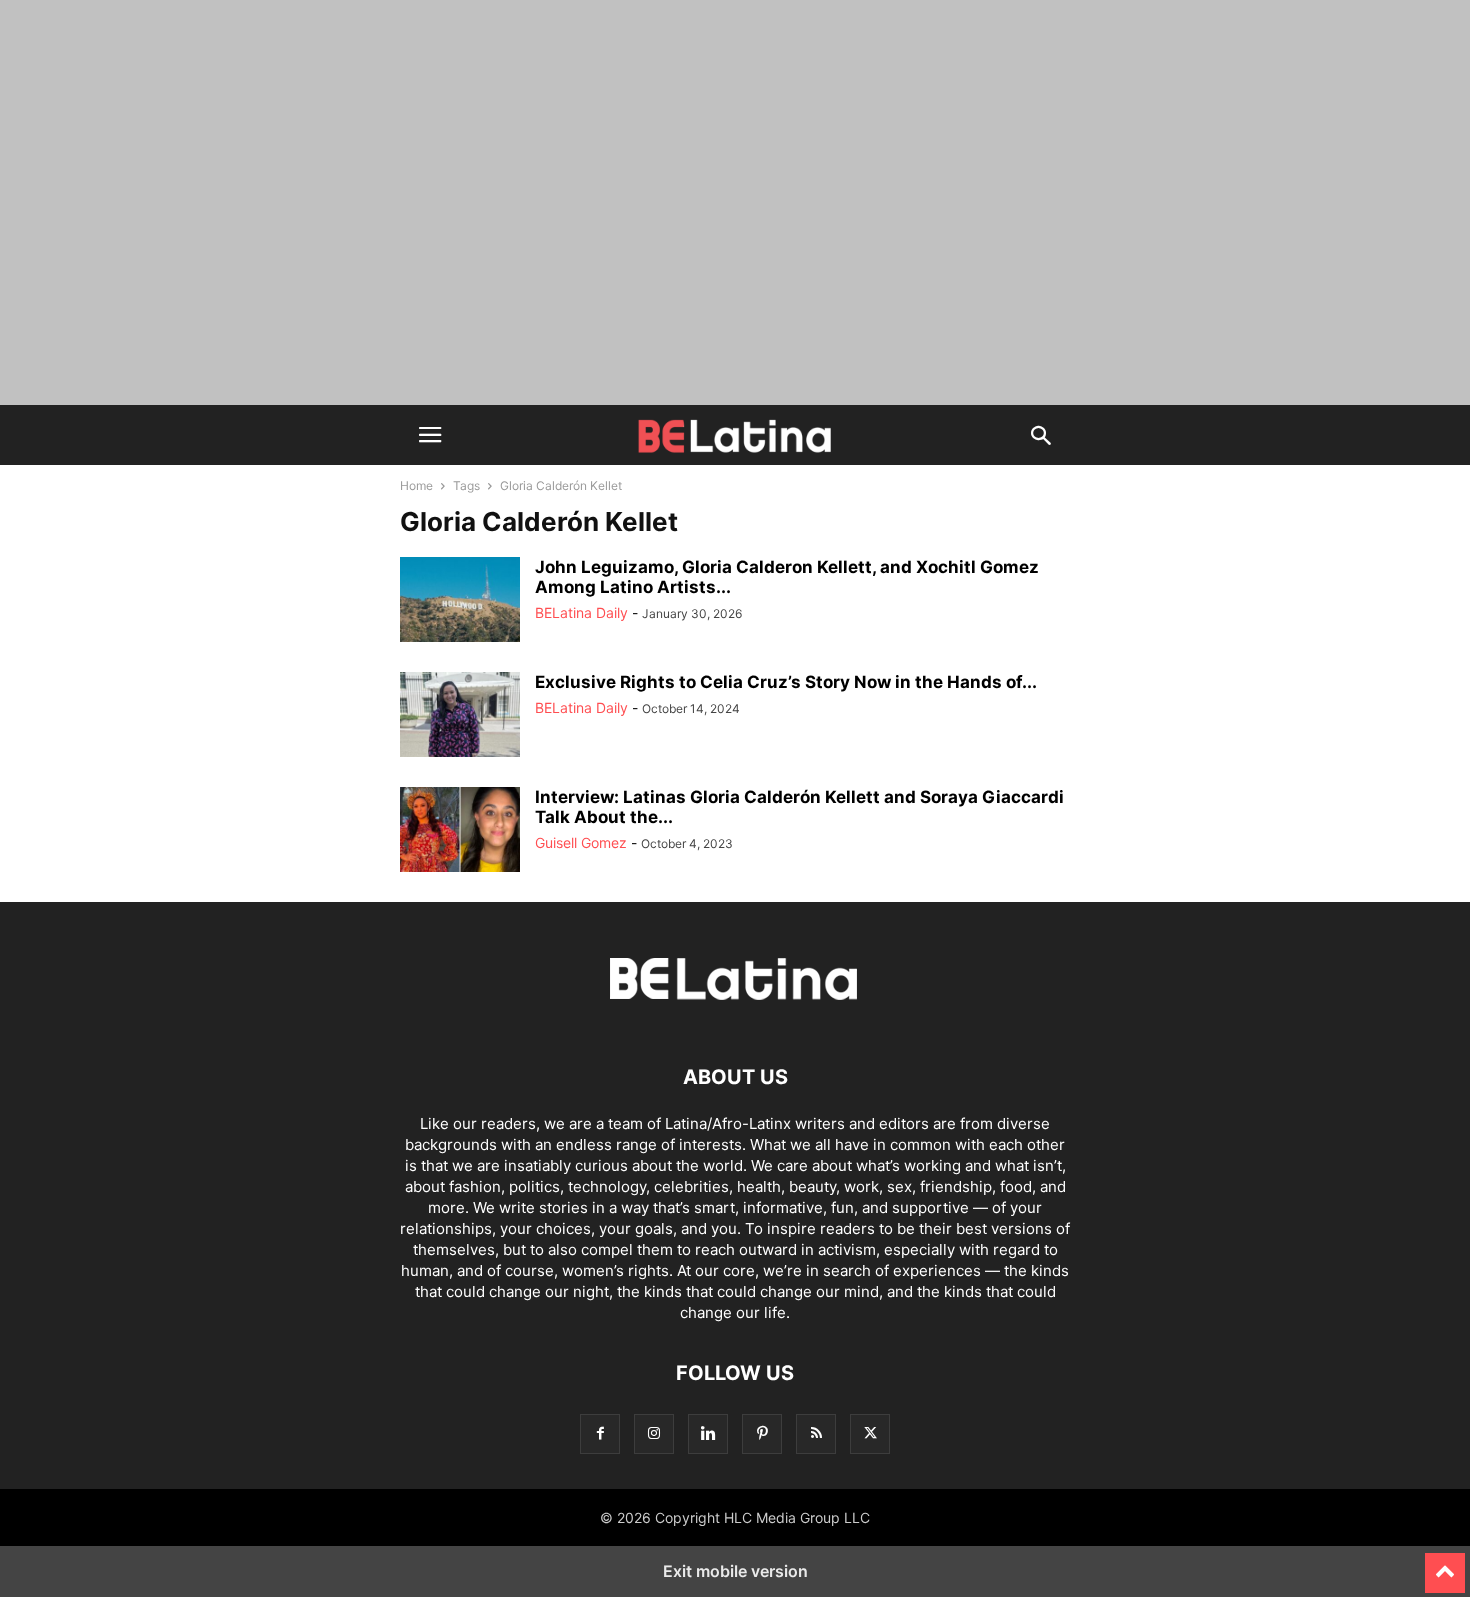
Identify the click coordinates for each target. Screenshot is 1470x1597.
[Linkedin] (708, 1433)
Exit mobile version (735, 1571)
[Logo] (735, 1016)
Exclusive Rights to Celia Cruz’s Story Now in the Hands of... (786, 682)
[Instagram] (654, 1433)
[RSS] (816, 1433)
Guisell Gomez (581, 842)
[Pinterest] (762, 1433)
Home (416, 485)
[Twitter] (870, 1433)
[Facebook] (600, 1433)
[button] (430, 435)
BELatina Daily (581, 612)
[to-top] (1445, 1564)
